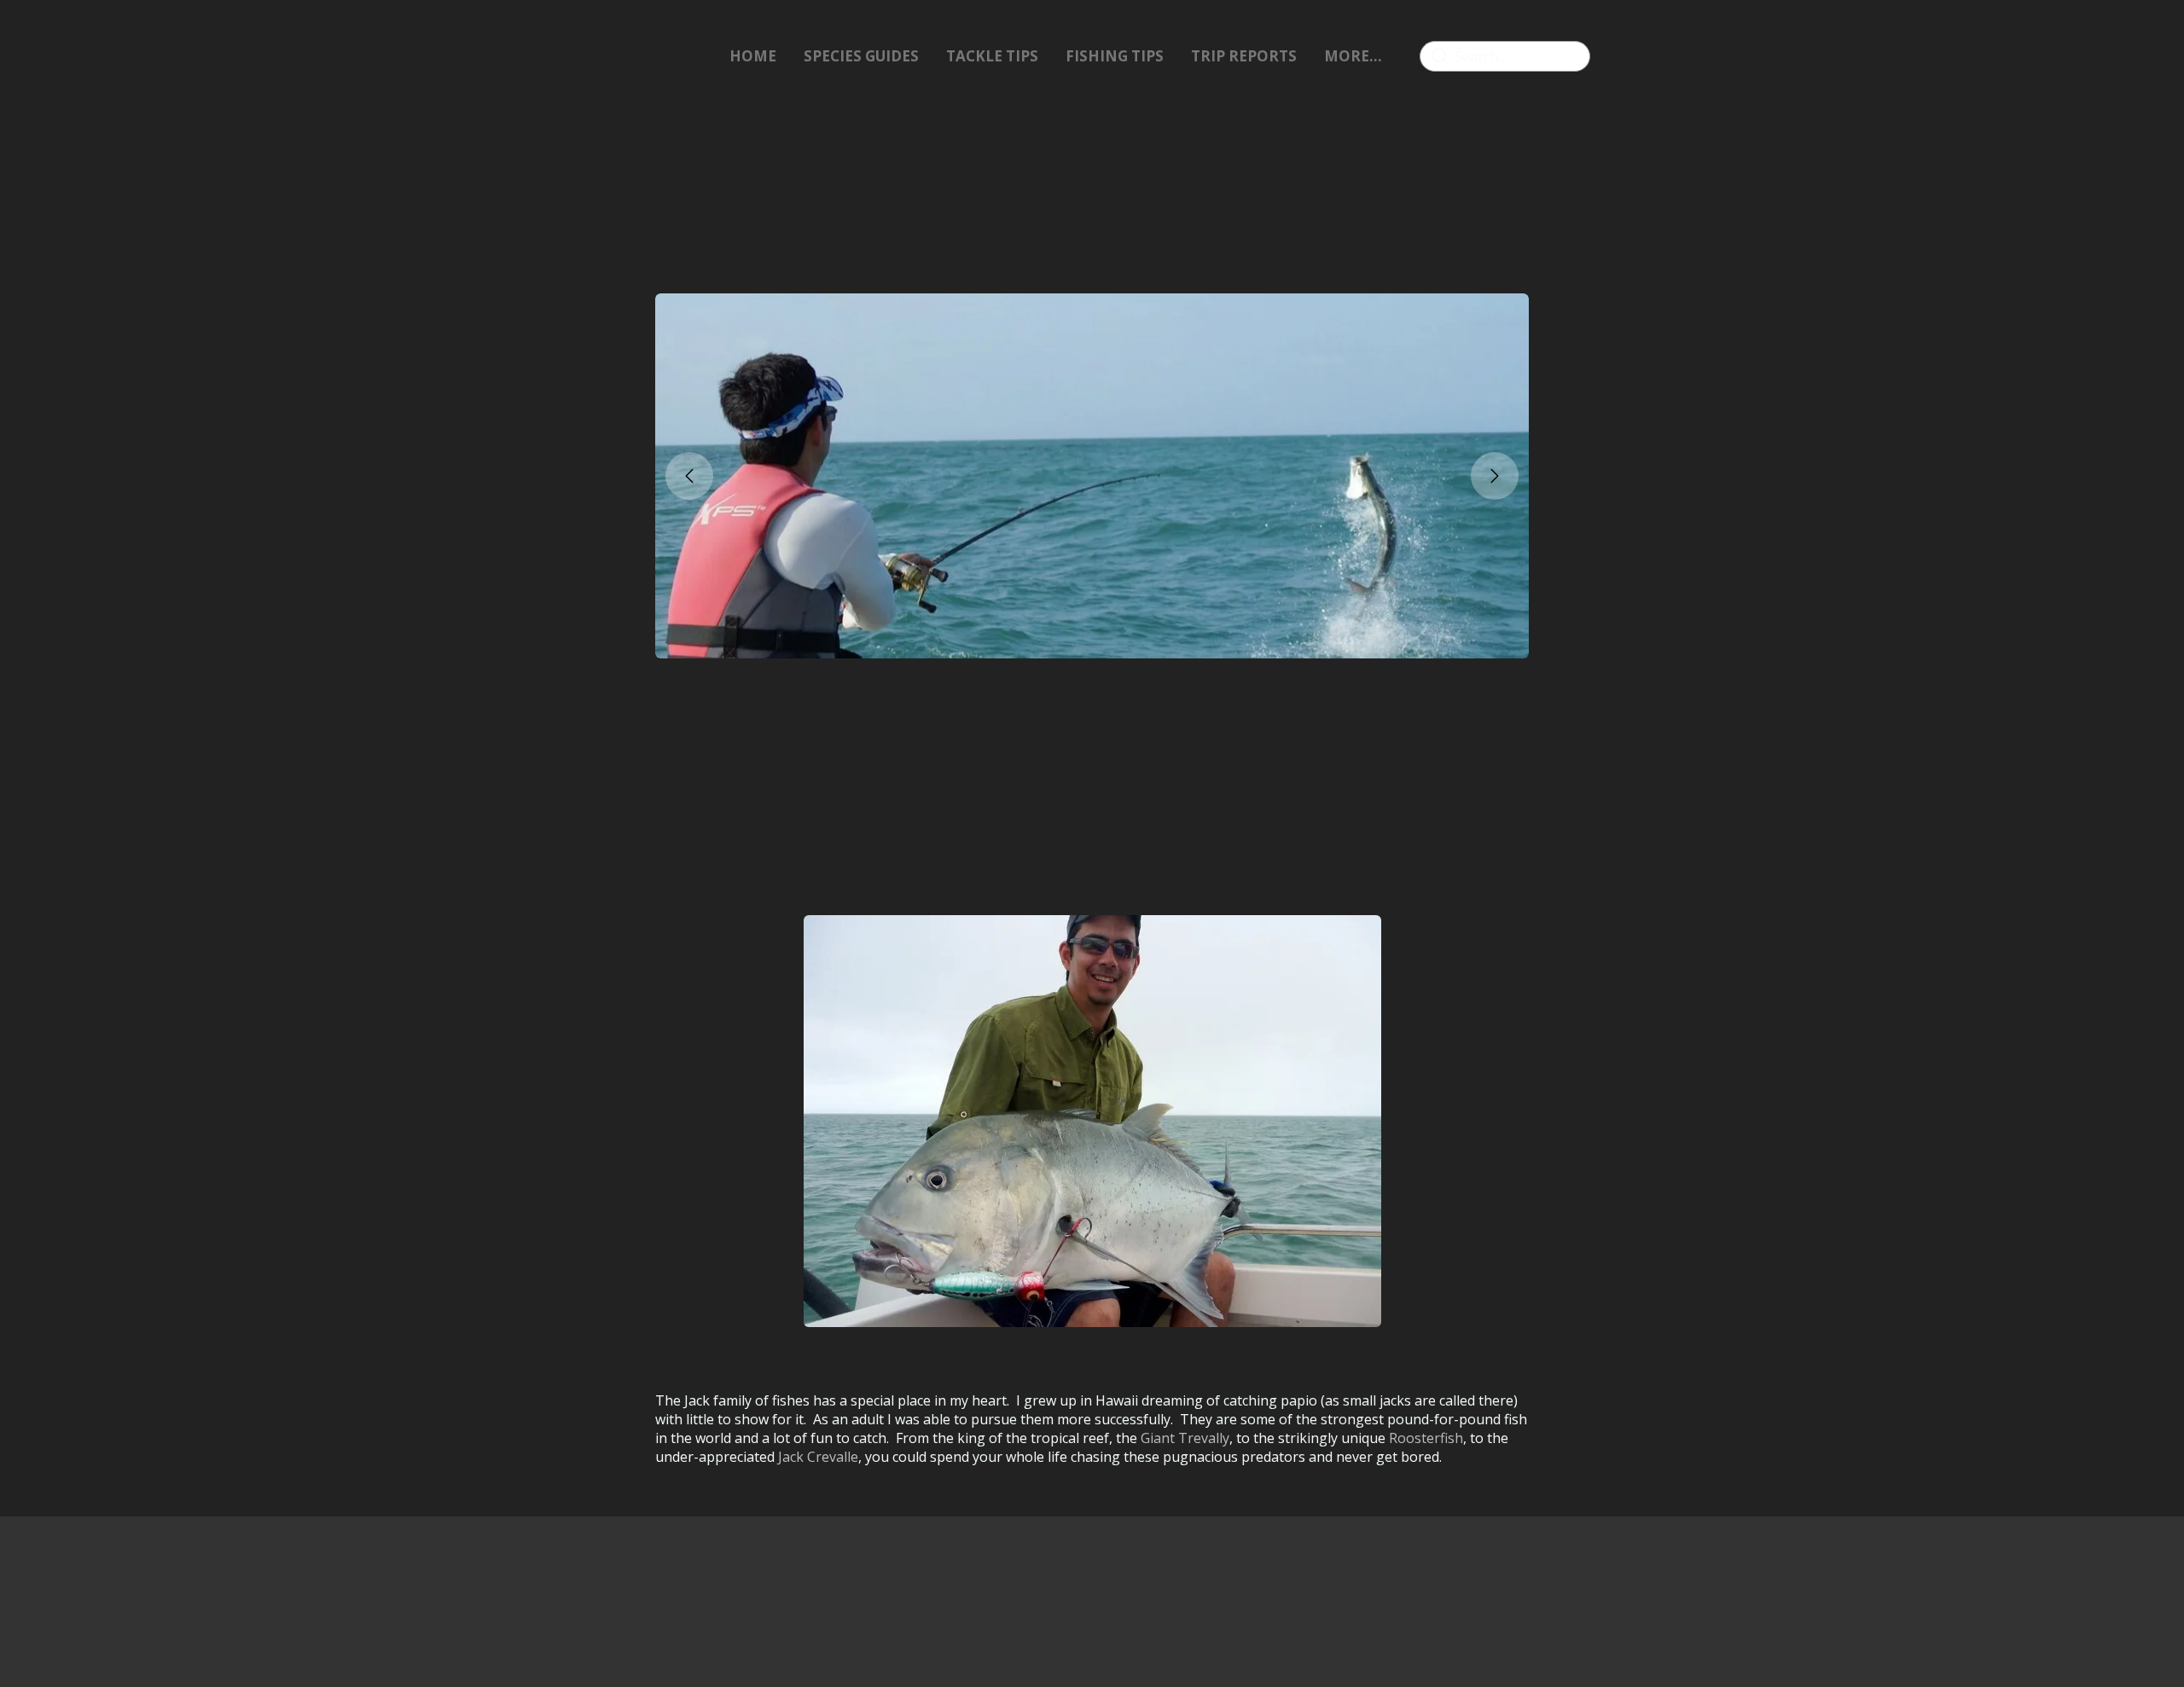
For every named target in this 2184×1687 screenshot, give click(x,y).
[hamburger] (587, 56)
